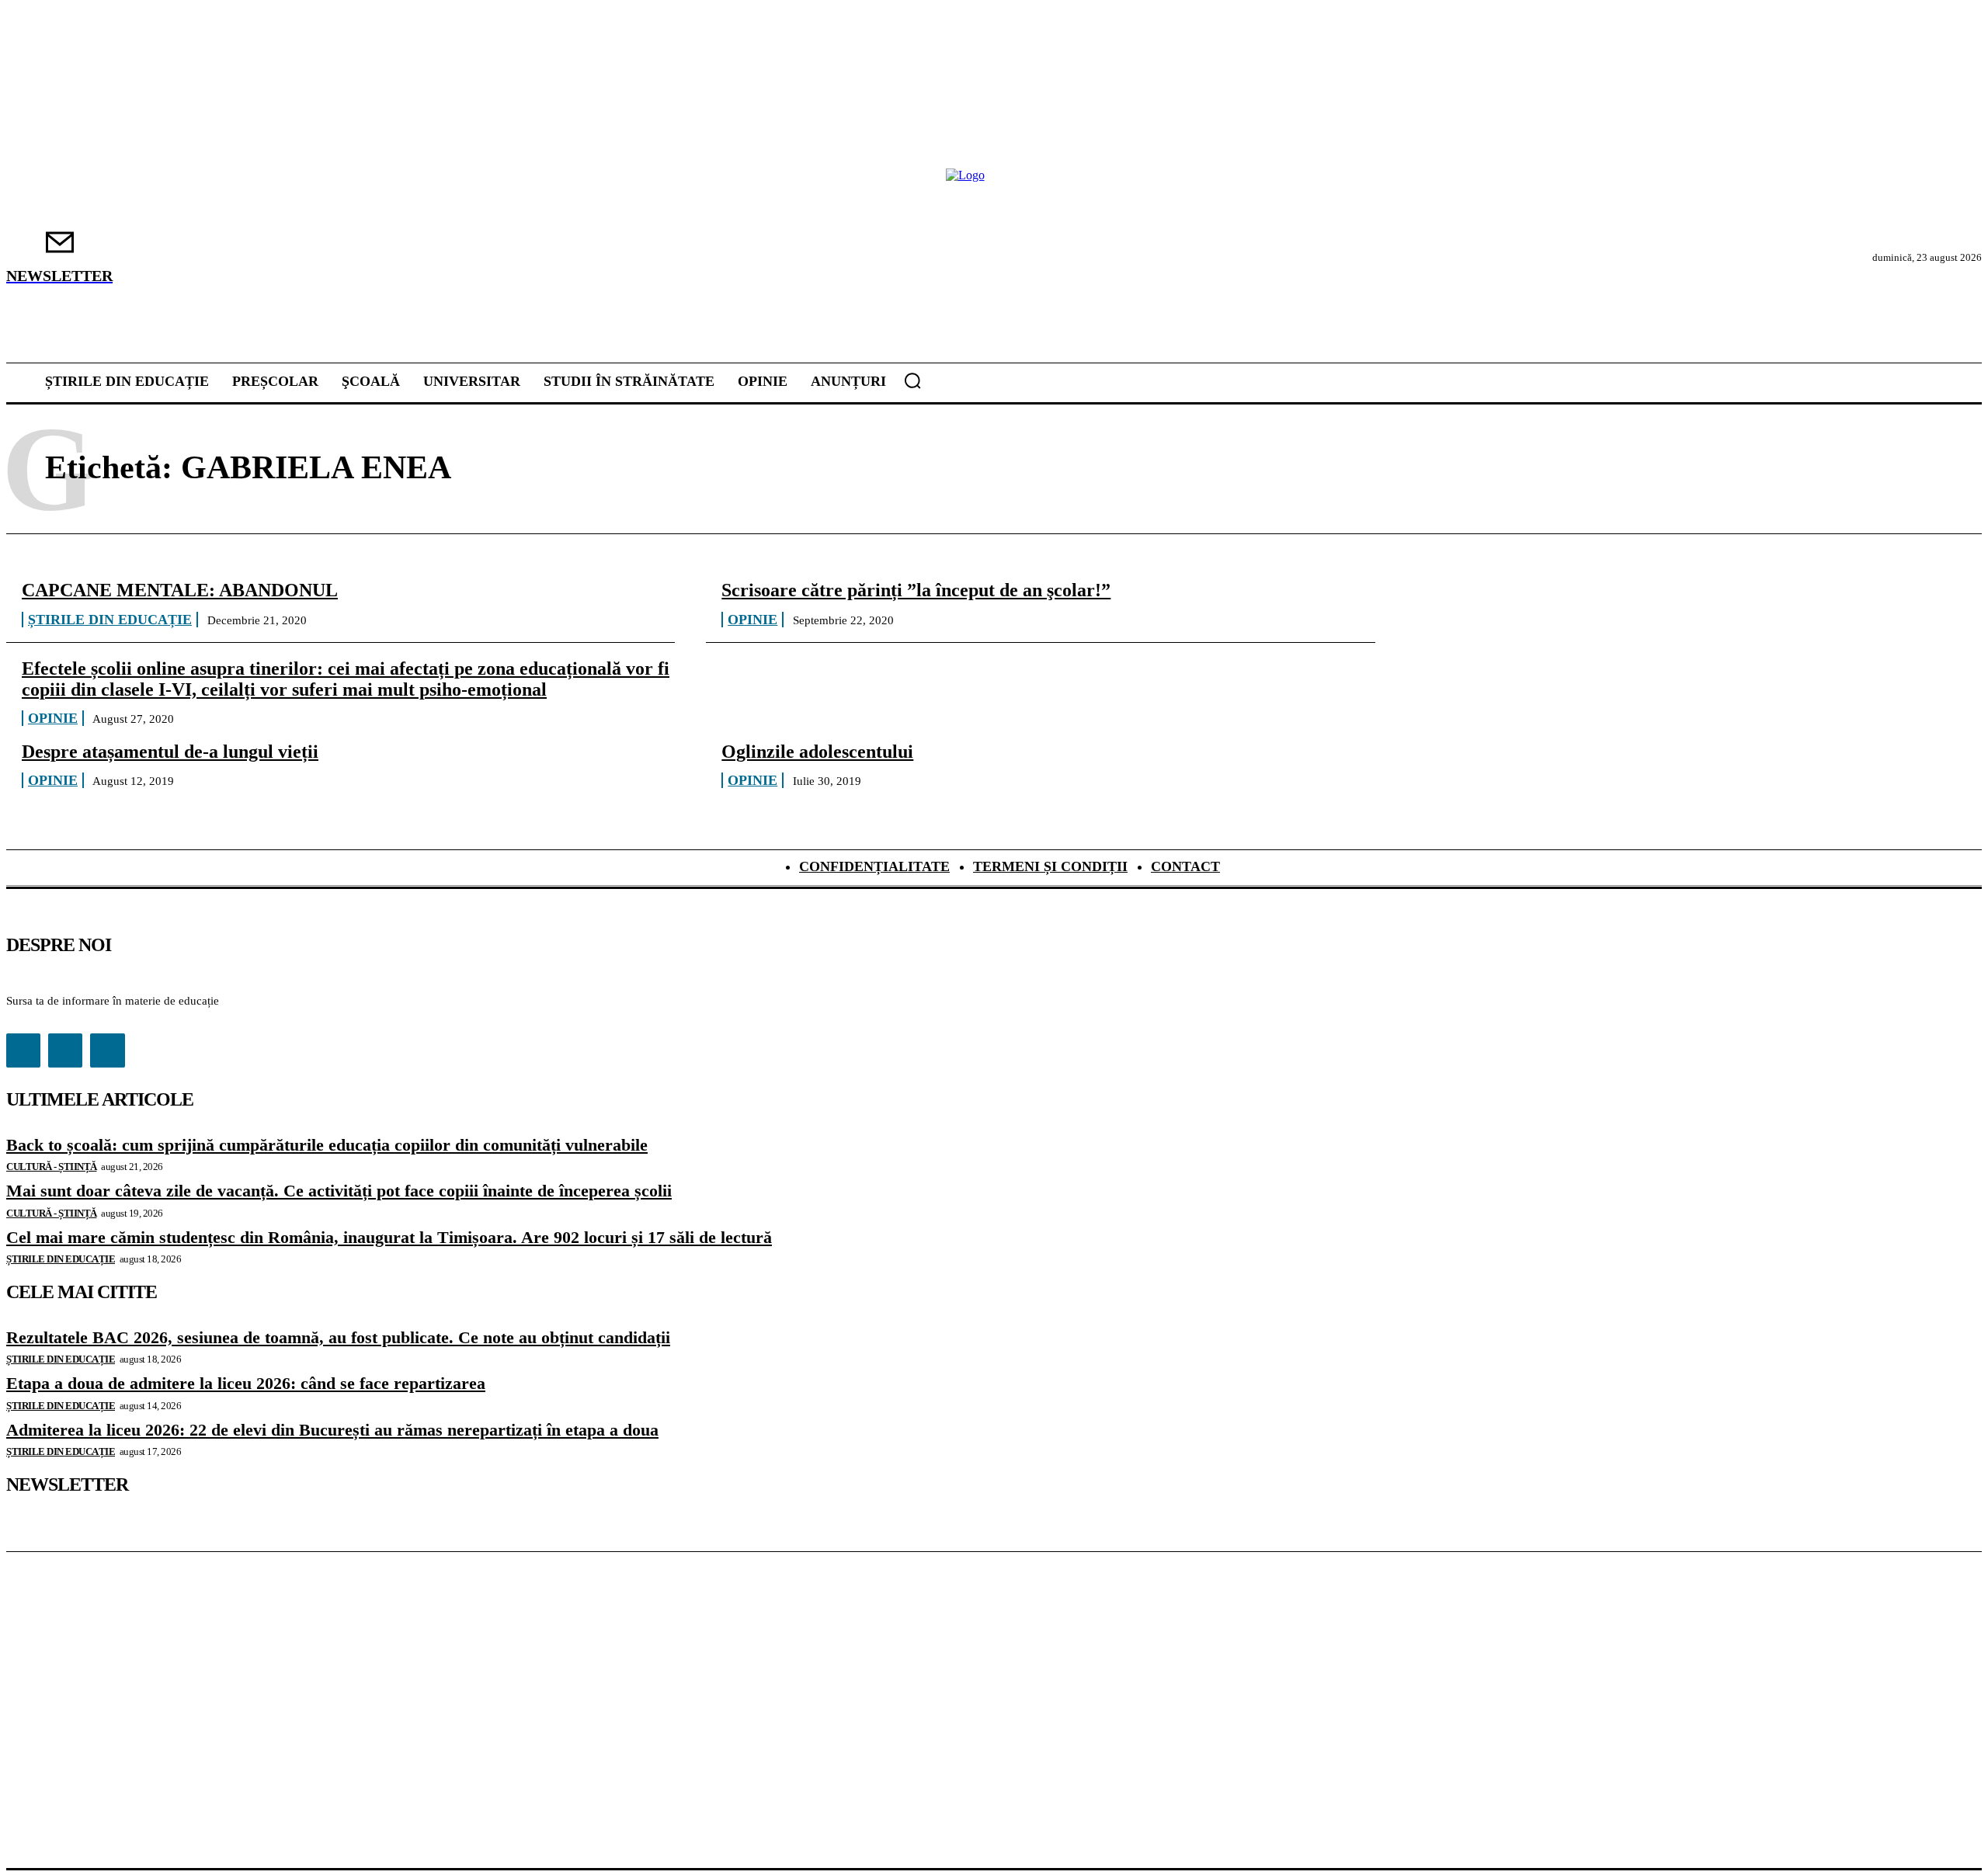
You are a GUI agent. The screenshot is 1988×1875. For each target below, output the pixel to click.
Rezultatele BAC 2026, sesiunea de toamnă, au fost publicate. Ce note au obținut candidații (338, 1337)
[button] (912, 380)
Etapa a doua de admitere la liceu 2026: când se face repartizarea (246, 1383)
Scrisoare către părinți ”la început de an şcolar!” (916, 590)
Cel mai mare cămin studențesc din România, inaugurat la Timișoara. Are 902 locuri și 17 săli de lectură (389, 1237)
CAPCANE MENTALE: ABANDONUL (180, 590)
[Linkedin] (65, 1050)
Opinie (752, 620)
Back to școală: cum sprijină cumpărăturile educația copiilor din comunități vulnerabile (327, 1145)
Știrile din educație (110, 620)
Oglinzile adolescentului (817, 752)
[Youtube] (107, 1050)
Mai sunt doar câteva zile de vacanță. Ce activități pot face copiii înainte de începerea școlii (339, 1191)
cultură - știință (52, 1167)
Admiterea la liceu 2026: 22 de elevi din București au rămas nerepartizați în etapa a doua (332, 1430)
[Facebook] (23, 1050)
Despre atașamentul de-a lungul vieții (170, 752)
